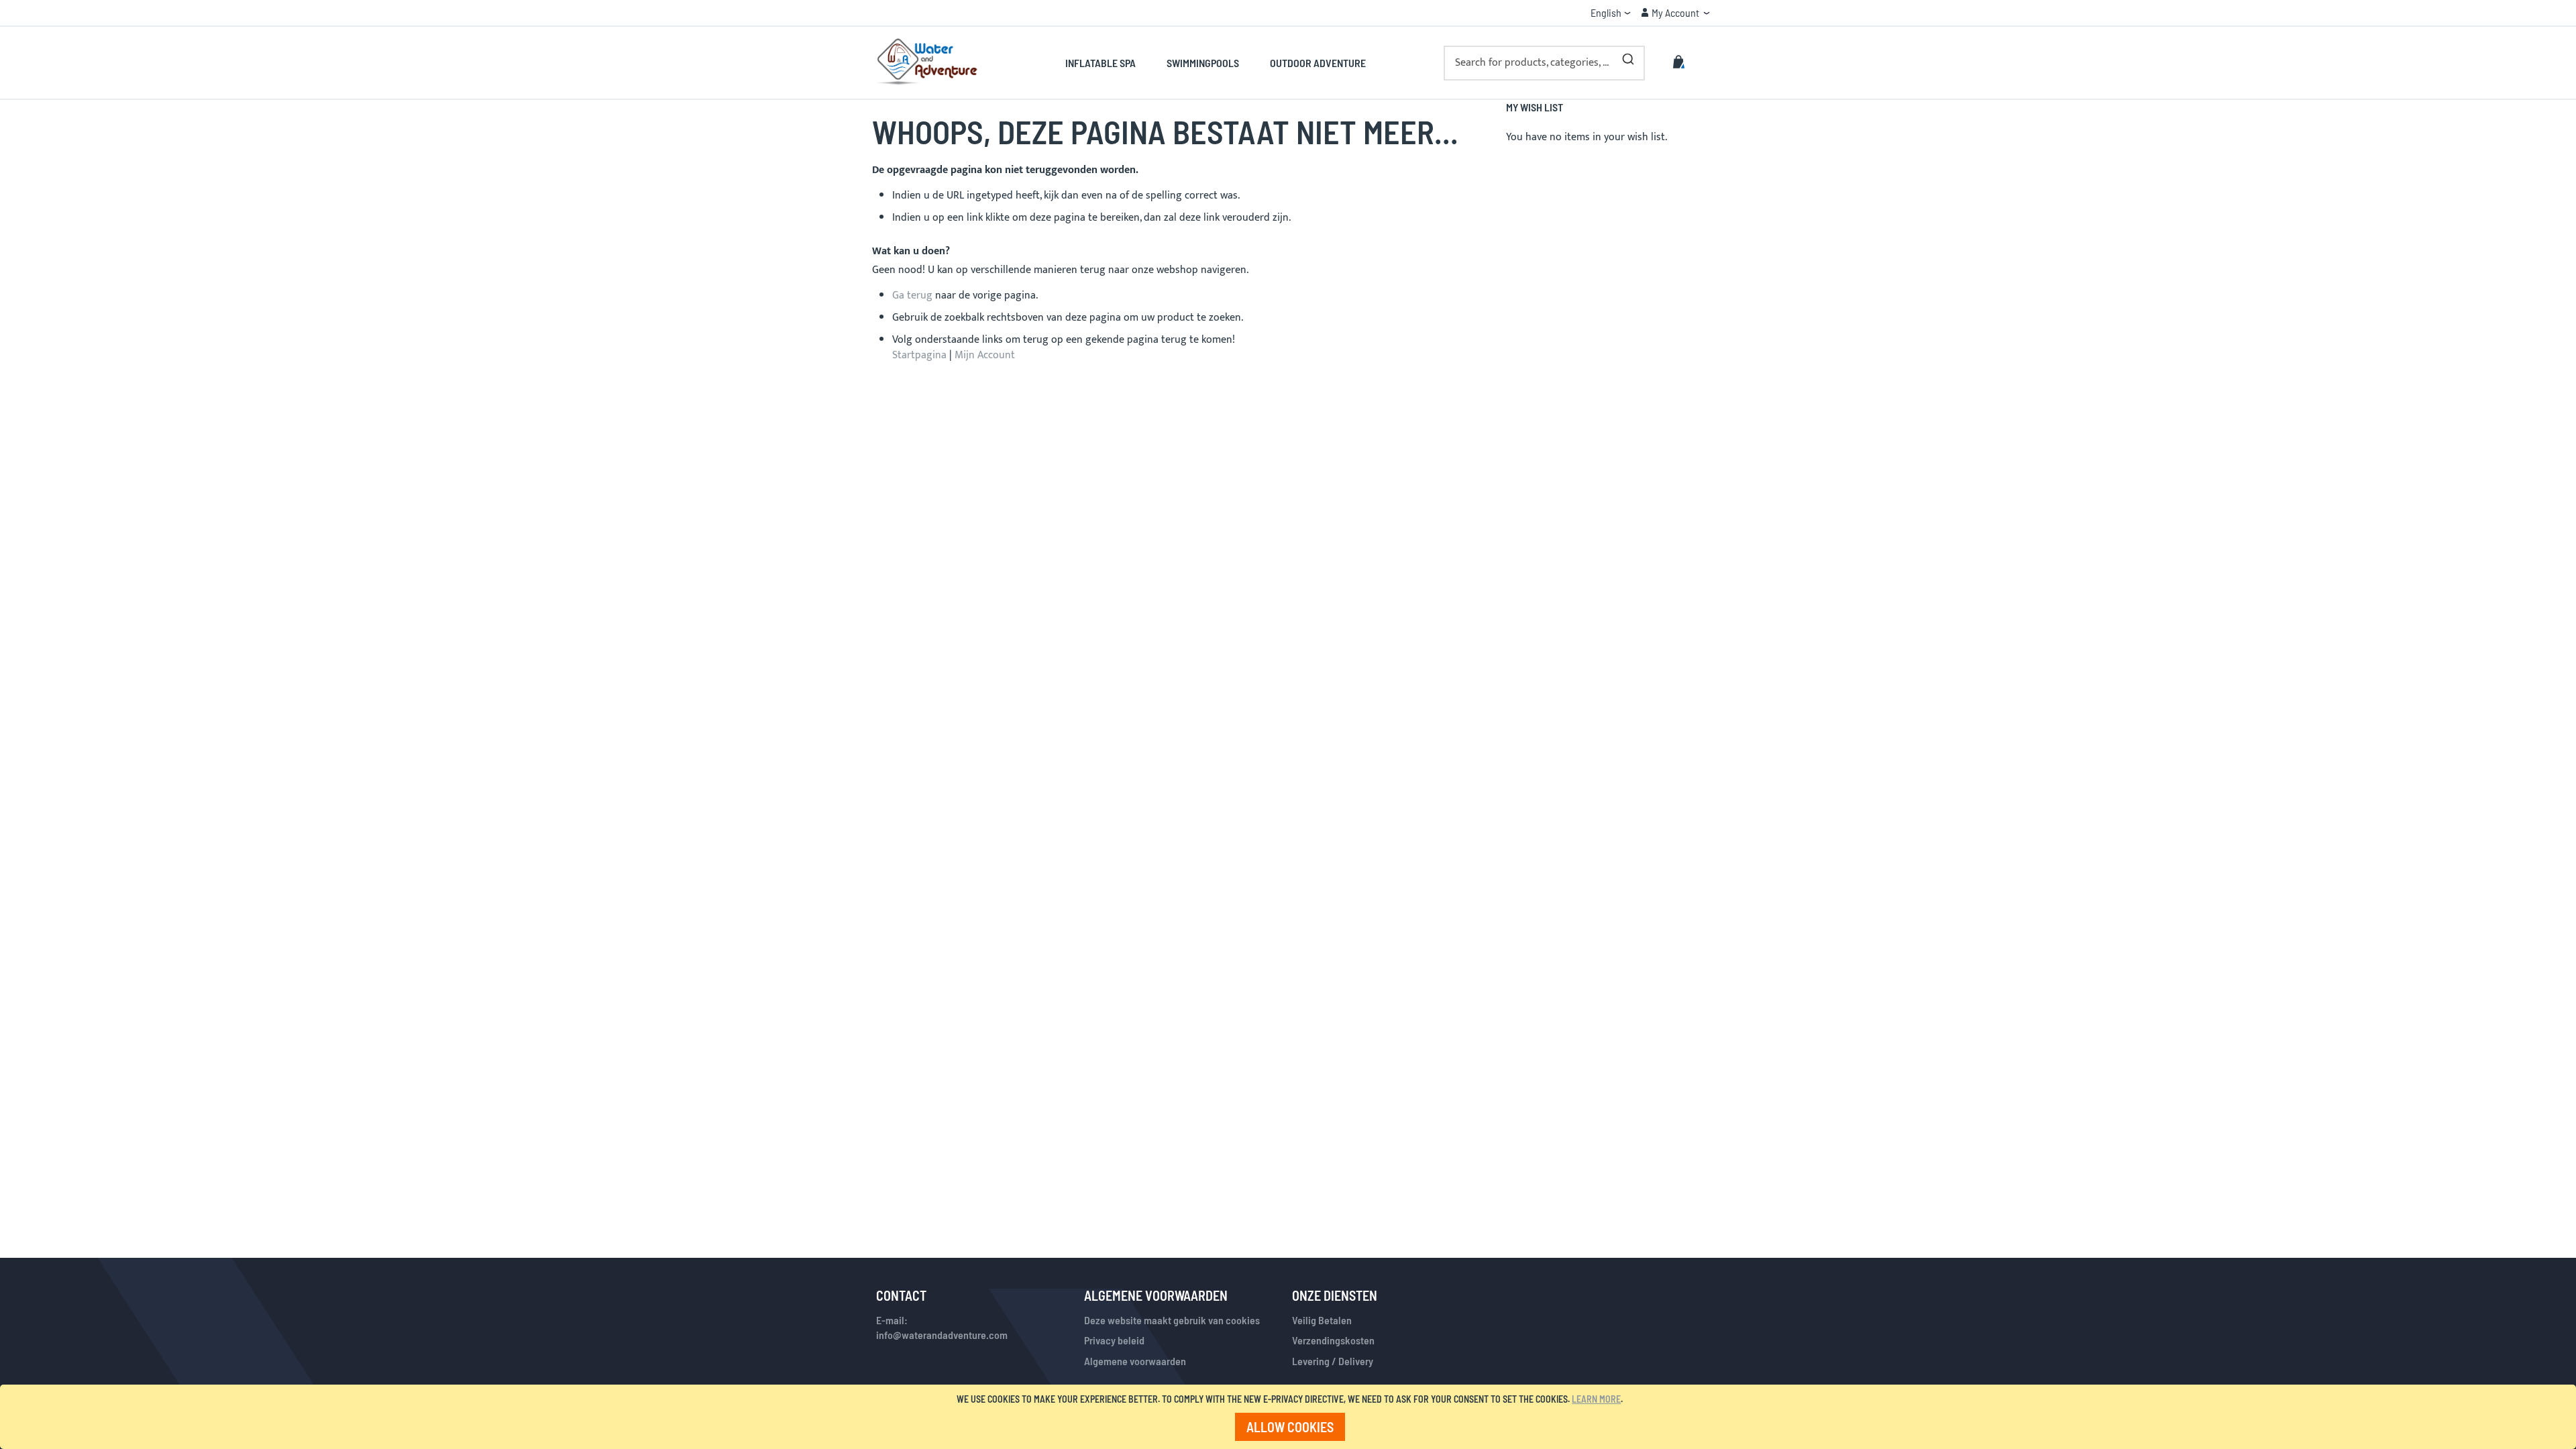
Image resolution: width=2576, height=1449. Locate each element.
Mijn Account (985, 355)
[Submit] (1628, 56)
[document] (1290, 1417)
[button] (1611, 13)
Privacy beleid (1114, 1340)
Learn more (1596, 1399)
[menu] (1215, 63)
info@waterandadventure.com (942, 1335)
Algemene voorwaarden (1135, 1361)
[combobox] (1544, 63)
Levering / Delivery (1333, 1361)
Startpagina (919, 355)
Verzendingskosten (1333, 1340)
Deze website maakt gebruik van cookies (1172, 1320)
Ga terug (912, 296)
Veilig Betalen (1322, 1320)
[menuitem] (1108, 63)
